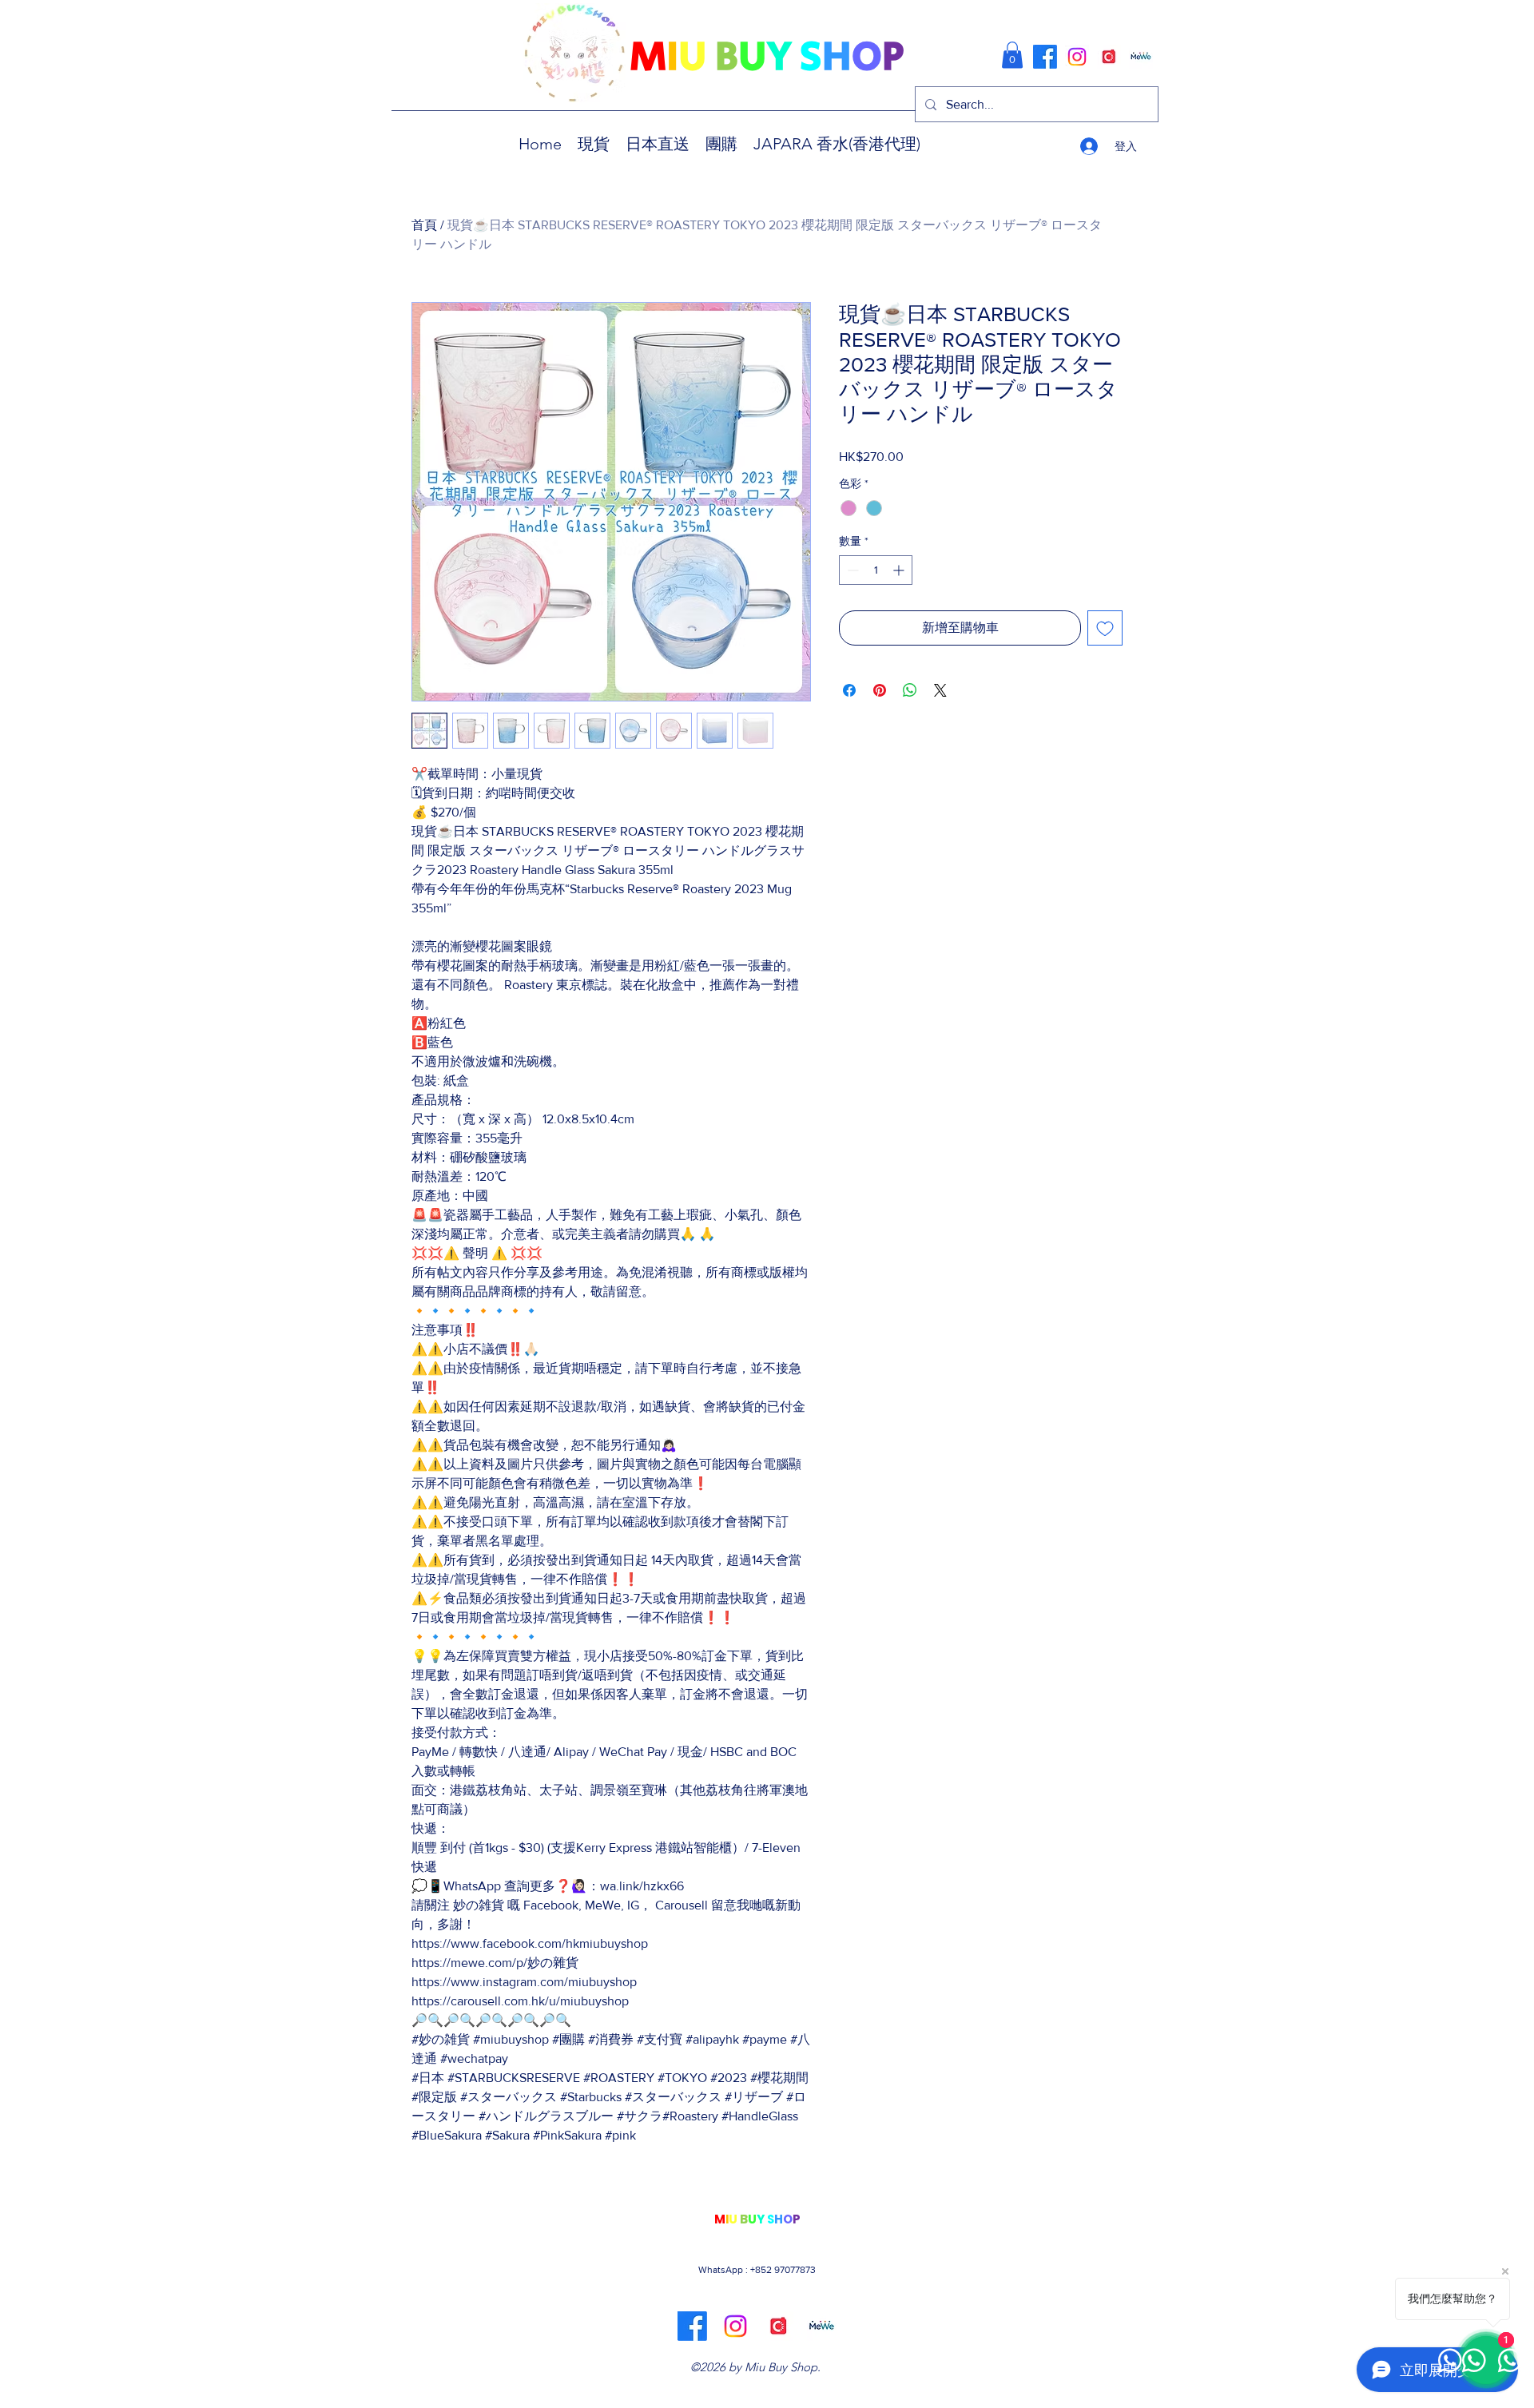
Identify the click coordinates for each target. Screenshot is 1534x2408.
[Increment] (900, 570)
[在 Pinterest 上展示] (880, 690)
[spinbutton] (876, 570)
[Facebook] (1045, 57)
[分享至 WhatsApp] (910, 690)
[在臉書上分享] (849, 690)
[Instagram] (1077, 57)
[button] (1012, 55)
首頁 (424, 225)
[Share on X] (940, 690)
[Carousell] (1109, 57)
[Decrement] (851, 570)
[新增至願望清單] (1105, 628)
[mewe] (1141, 57)
